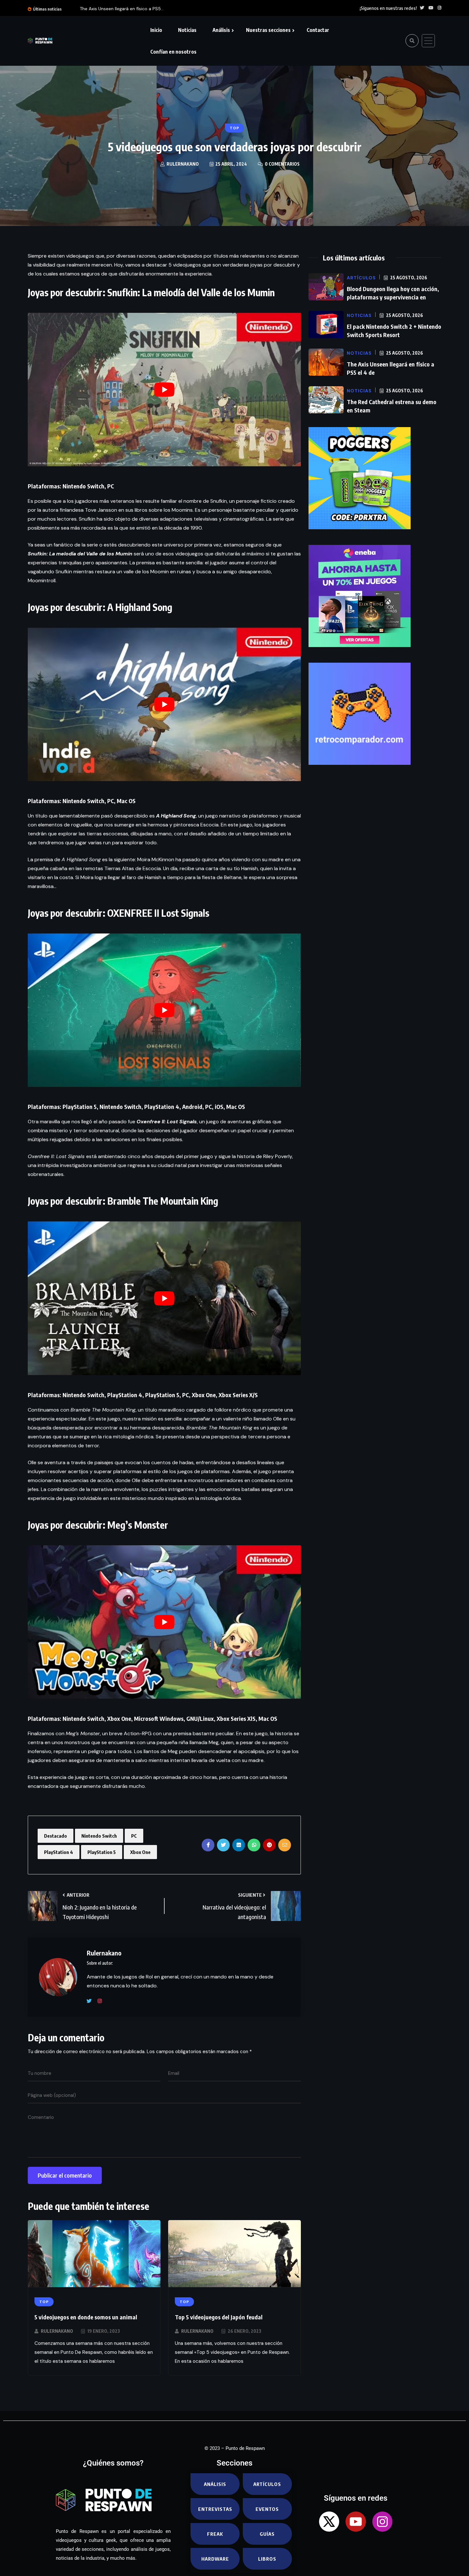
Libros (267, 2559)
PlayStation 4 (59, 1852)
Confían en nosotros (173, 52)
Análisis (221, 30)
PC (134, 1836)
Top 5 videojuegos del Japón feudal (219, 2317)
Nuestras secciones (268, 30)
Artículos (267, 2484)
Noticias (187, 30)
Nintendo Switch (99, 1836)
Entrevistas (215, 2509)
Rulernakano (183, 164)
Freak (215, 2534)
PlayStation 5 (102, 1852)
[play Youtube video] (164, 390)
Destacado (56, 1836)
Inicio (156, 30)
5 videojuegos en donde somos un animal (86, 2317)
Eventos (267, 2509)
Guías (267, 2534)
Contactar (318, 30)
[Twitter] (92, 2001)
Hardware (215, 2559)
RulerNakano (57, 2331)
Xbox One (140, 1852)
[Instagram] (102, 2001)
